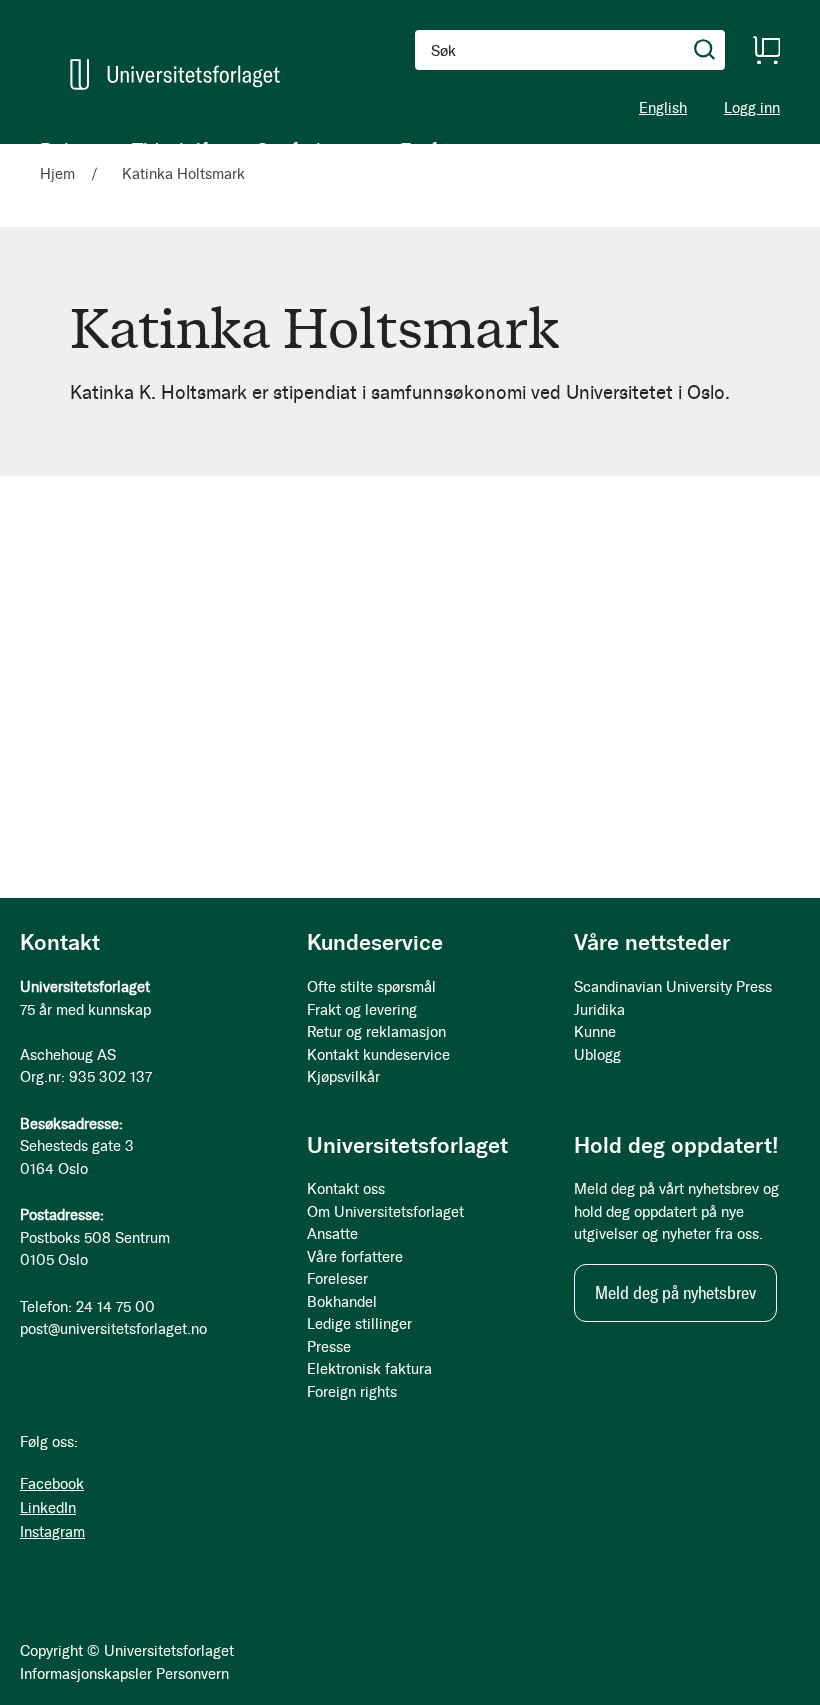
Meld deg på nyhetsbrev (675, 1293)
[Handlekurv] (766, 50)
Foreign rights (352, 1392)
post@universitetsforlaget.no (113, 1329)
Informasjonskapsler (86, 1674)
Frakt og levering (362, 1010)
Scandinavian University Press (673, 987)
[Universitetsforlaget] (175, 74)
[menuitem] (66, 150)
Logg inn (752, 108)
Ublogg (597, 1055)
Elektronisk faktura (369, 1369)
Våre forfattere (355, 1257)
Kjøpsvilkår (343, 1077)
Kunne (595, 1032)
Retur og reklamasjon (376, 1032)
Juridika (599, 1010)
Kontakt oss (346, 1189)
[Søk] (705, 50)
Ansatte (332, 1234)
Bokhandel (342, 1302)
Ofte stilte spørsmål (371, 987)
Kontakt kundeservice (378, 1055)
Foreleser (337, 1279)
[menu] (260, 150)
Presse (329, 1347)
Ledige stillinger (359, 1324)
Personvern (192, 1674)
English (663, 108)
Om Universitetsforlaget (385, 1212)
